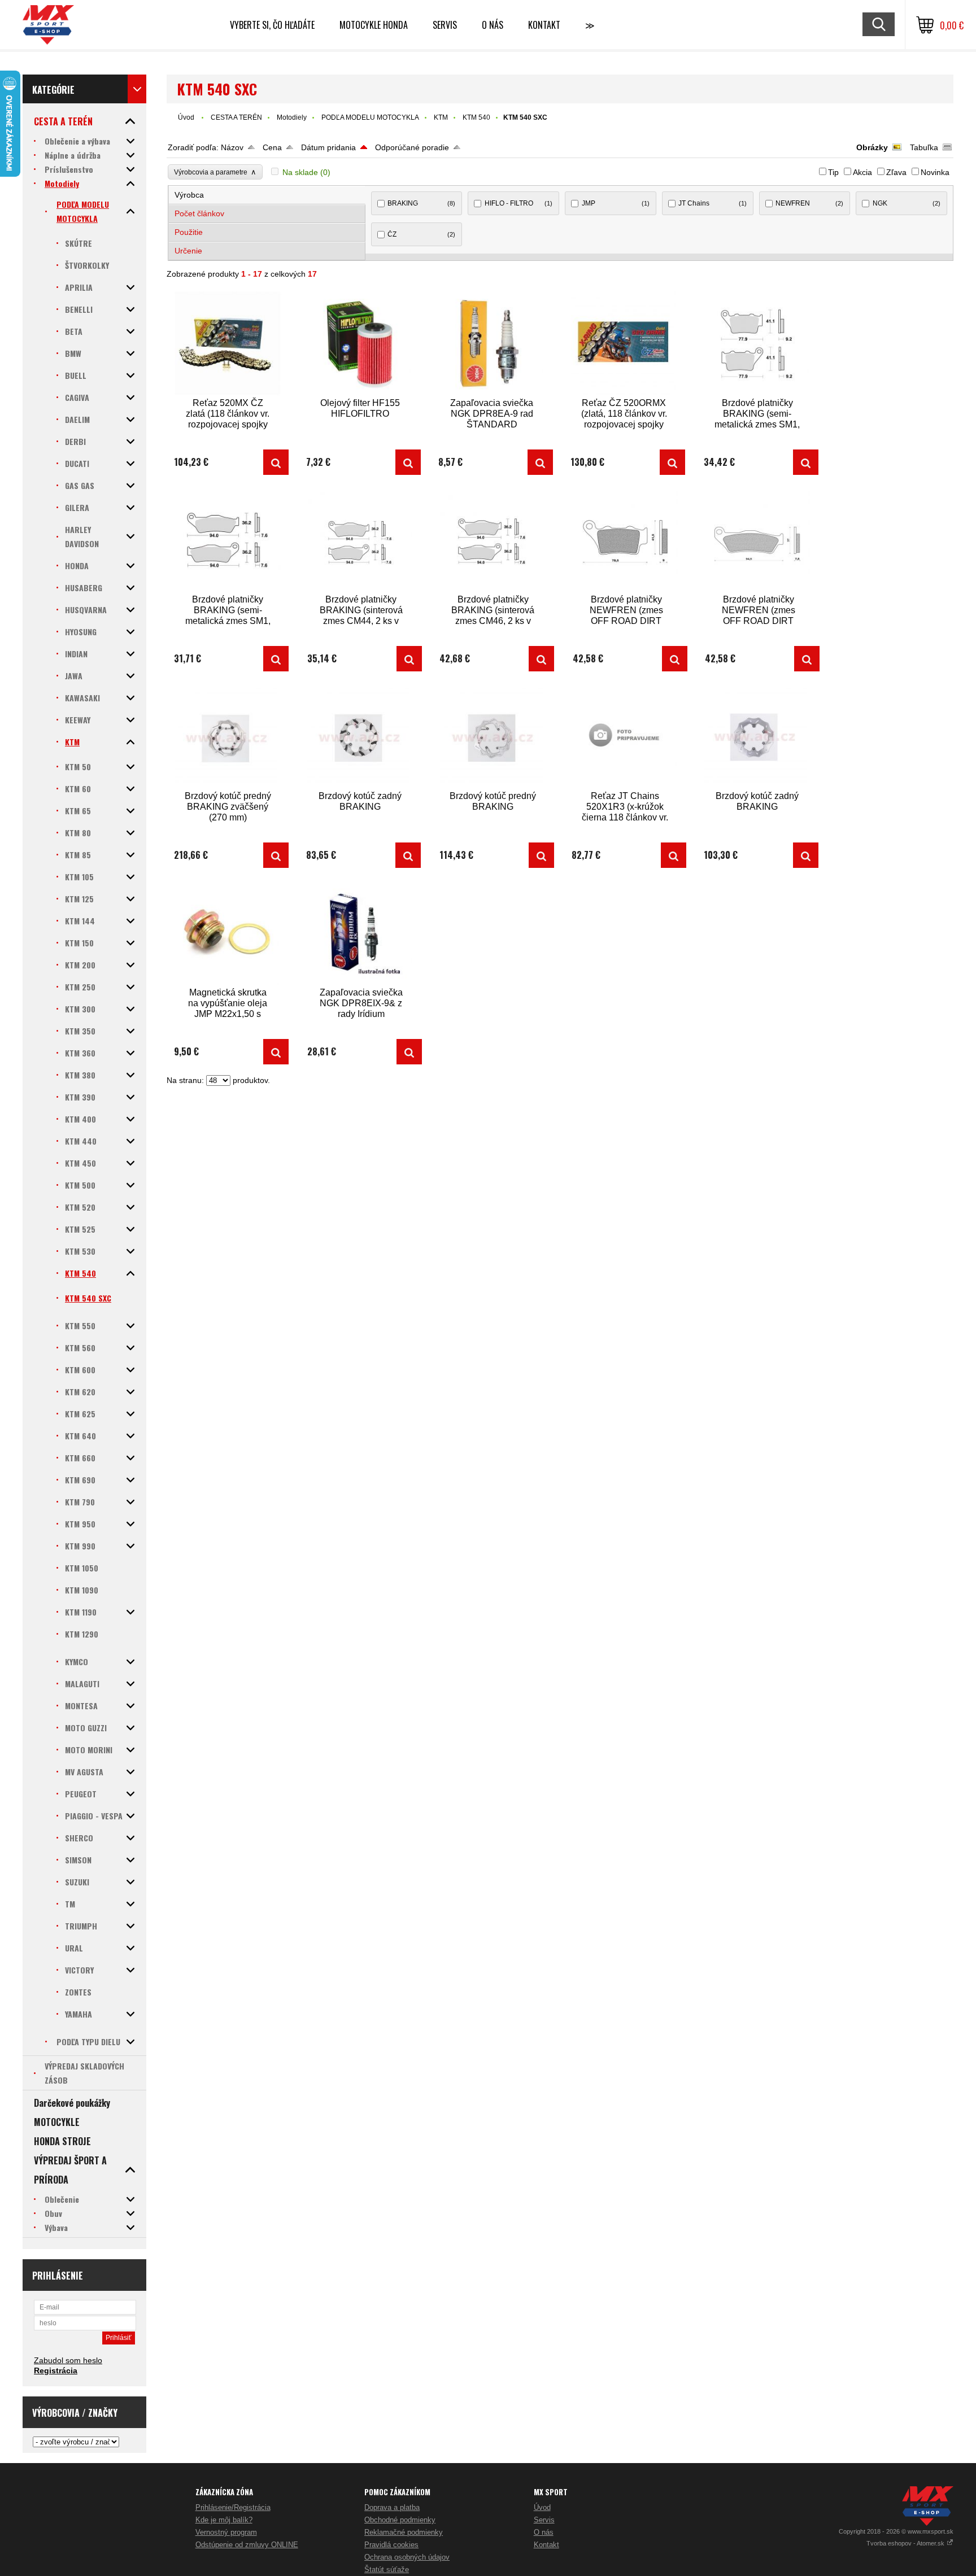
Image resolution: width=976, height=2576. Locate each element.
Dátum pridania (328, 147)
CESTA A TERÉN (236, 117)
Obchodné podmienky (400, 2520)
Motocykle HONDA (374, 25)
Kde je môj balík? (224, 2520)
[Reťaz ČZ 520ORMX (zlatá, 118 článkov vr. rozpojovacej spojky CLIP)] (624, 343)
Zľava (896, 172)
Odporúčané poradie (412, 147)
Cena (272, 147)
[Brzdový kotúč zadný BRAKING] (360, 736)
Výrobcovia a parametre (215, 172)
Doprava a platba (392, 2507)
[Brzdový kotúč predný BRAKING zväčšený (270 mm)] (228, 736)
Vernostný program (226, 2532)
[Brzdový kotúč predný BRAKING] (493, 736)
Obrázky (872, 147)
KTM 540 (476, 117)
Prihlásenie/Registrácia (233, 2507)
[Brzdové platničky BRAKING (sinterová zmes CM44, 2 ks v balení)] (361, 540)
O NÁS (493, 25)
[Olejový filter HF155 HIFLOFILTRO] (360, 343)
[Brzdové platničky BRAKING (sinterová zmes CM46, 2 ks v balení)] (493, 540)
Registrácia (56, 2370)
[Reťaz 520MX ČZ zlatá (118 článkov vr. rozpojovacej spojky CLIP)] (228, 343)
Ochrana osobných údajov (407, 2557)
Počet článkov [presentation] (199, 213)
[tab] (267, 195)
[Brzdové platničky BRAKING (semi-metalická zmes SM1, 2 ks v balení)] (757, 343)
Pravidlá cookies (391, 2545)
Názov (232, 147)
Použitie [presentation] (189, 232)
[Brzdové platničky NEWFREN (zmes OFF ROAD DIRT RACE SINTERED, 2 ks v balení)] (626, 540)
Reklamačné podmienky (404, 2532)
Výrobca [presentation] (189, 195)
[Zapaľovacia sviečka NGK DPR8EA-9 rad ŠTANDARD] (492, 343)
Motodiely (292, 117)
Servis (544, 2520)
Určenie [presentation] (188, 251)
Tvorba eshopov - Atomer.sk (906, 2543)
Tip (833, 172)
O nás (544, 2532)
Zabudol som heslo (68, 2360)
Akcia (862, 172)
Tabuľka (924, 147)
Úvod (186, 117)
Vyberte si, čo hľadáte (272, 25)
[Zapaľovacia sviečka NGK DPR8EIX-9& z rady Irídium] (361, 933)
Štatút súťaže (387, 2570)
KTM (441, 117)
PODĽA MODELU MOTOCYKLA (370, 117)
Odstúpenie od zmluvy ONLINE (247, 2545)
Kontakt (544, 25)
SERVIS (445, 25)
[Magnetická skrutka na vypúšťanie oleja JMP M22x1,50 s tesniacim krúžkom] (228, 933)
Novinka (935, 172)
